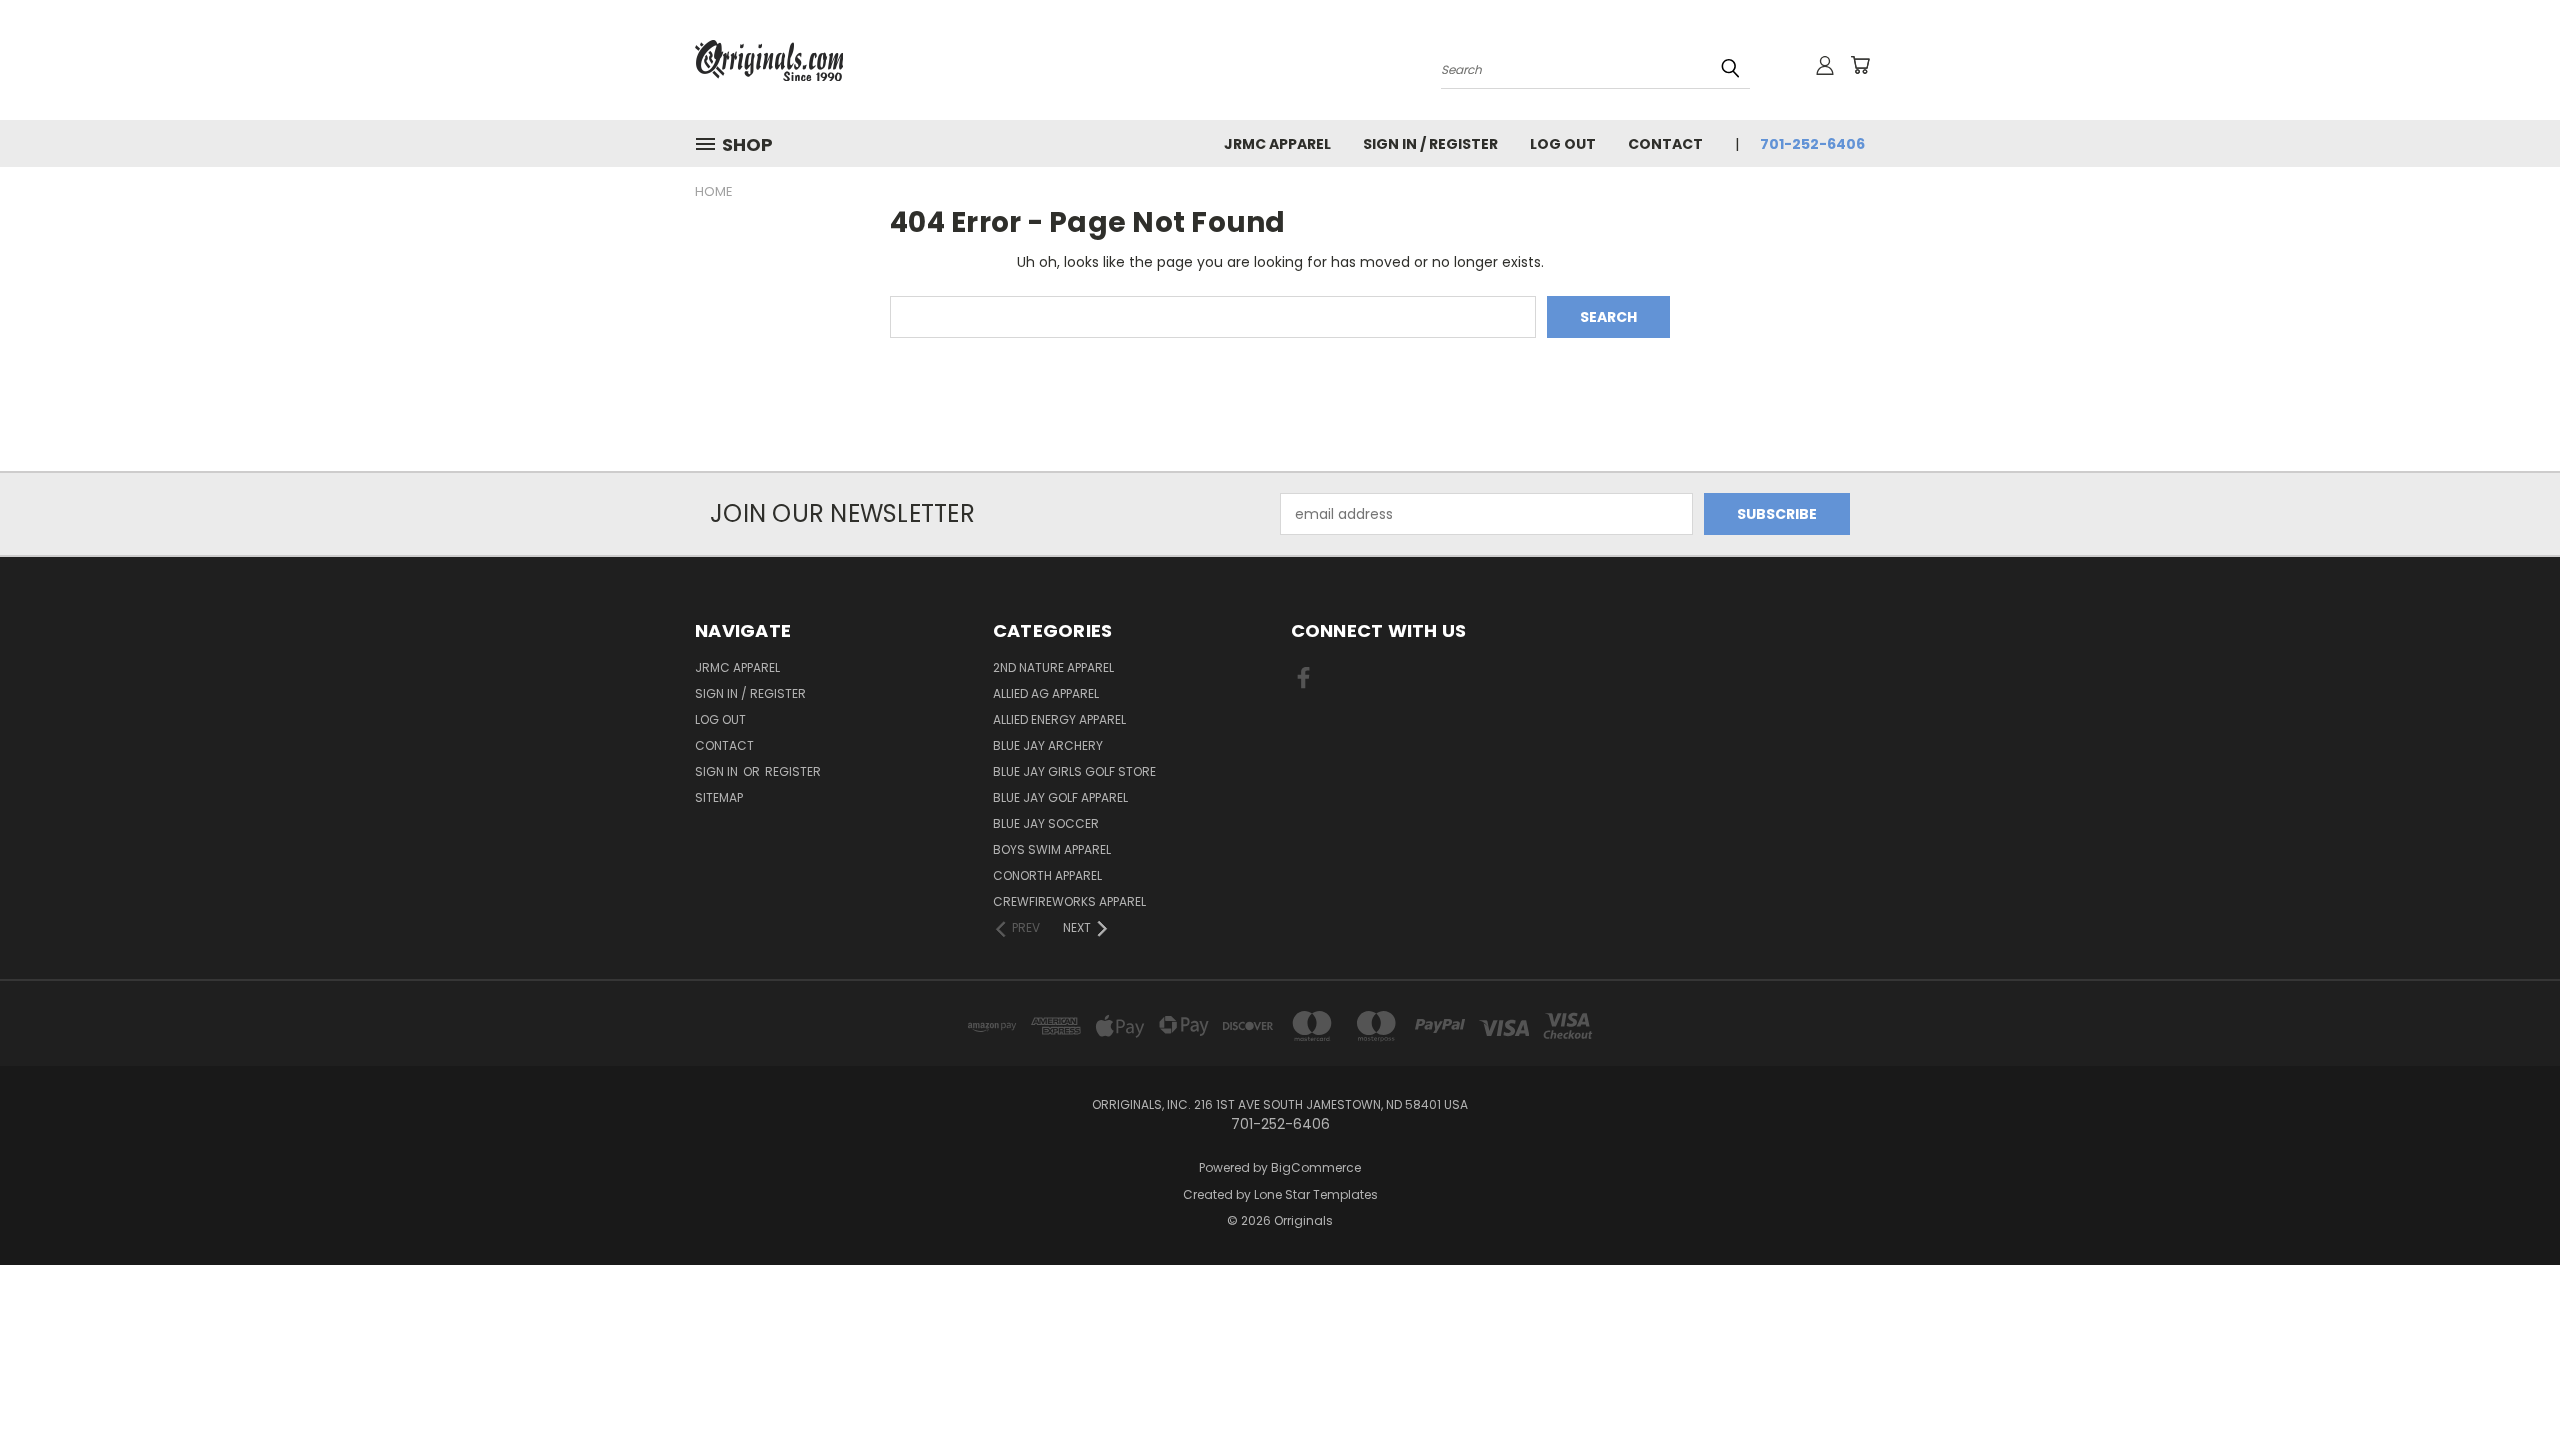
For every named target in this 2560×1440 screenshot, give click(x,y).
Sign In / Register (1430, 144)
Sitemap (719, 797)
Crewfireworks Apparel (1069, 901)
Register (793, 771)
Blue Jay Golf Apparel (1060, 797)
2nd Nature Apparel (1053, 667)
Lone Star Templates (1316, 1194)
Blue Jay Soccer (1046, 823)
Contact (1665, 144)
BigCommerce (1316, 1167)
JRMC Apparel (1277, 144)
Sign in (718, 771)
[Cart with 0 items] (1860, 65)
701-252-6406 (1812, 144)
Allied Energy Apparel (1059, 719)
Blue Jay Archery (1048, 745)
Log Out (1563, 144)
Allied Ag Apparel (1046, 693)
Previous (2507, 1377)
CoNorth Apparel (1047, 875)
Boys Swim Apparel (1052, 849)
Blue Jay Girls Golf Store (1074, 771)
